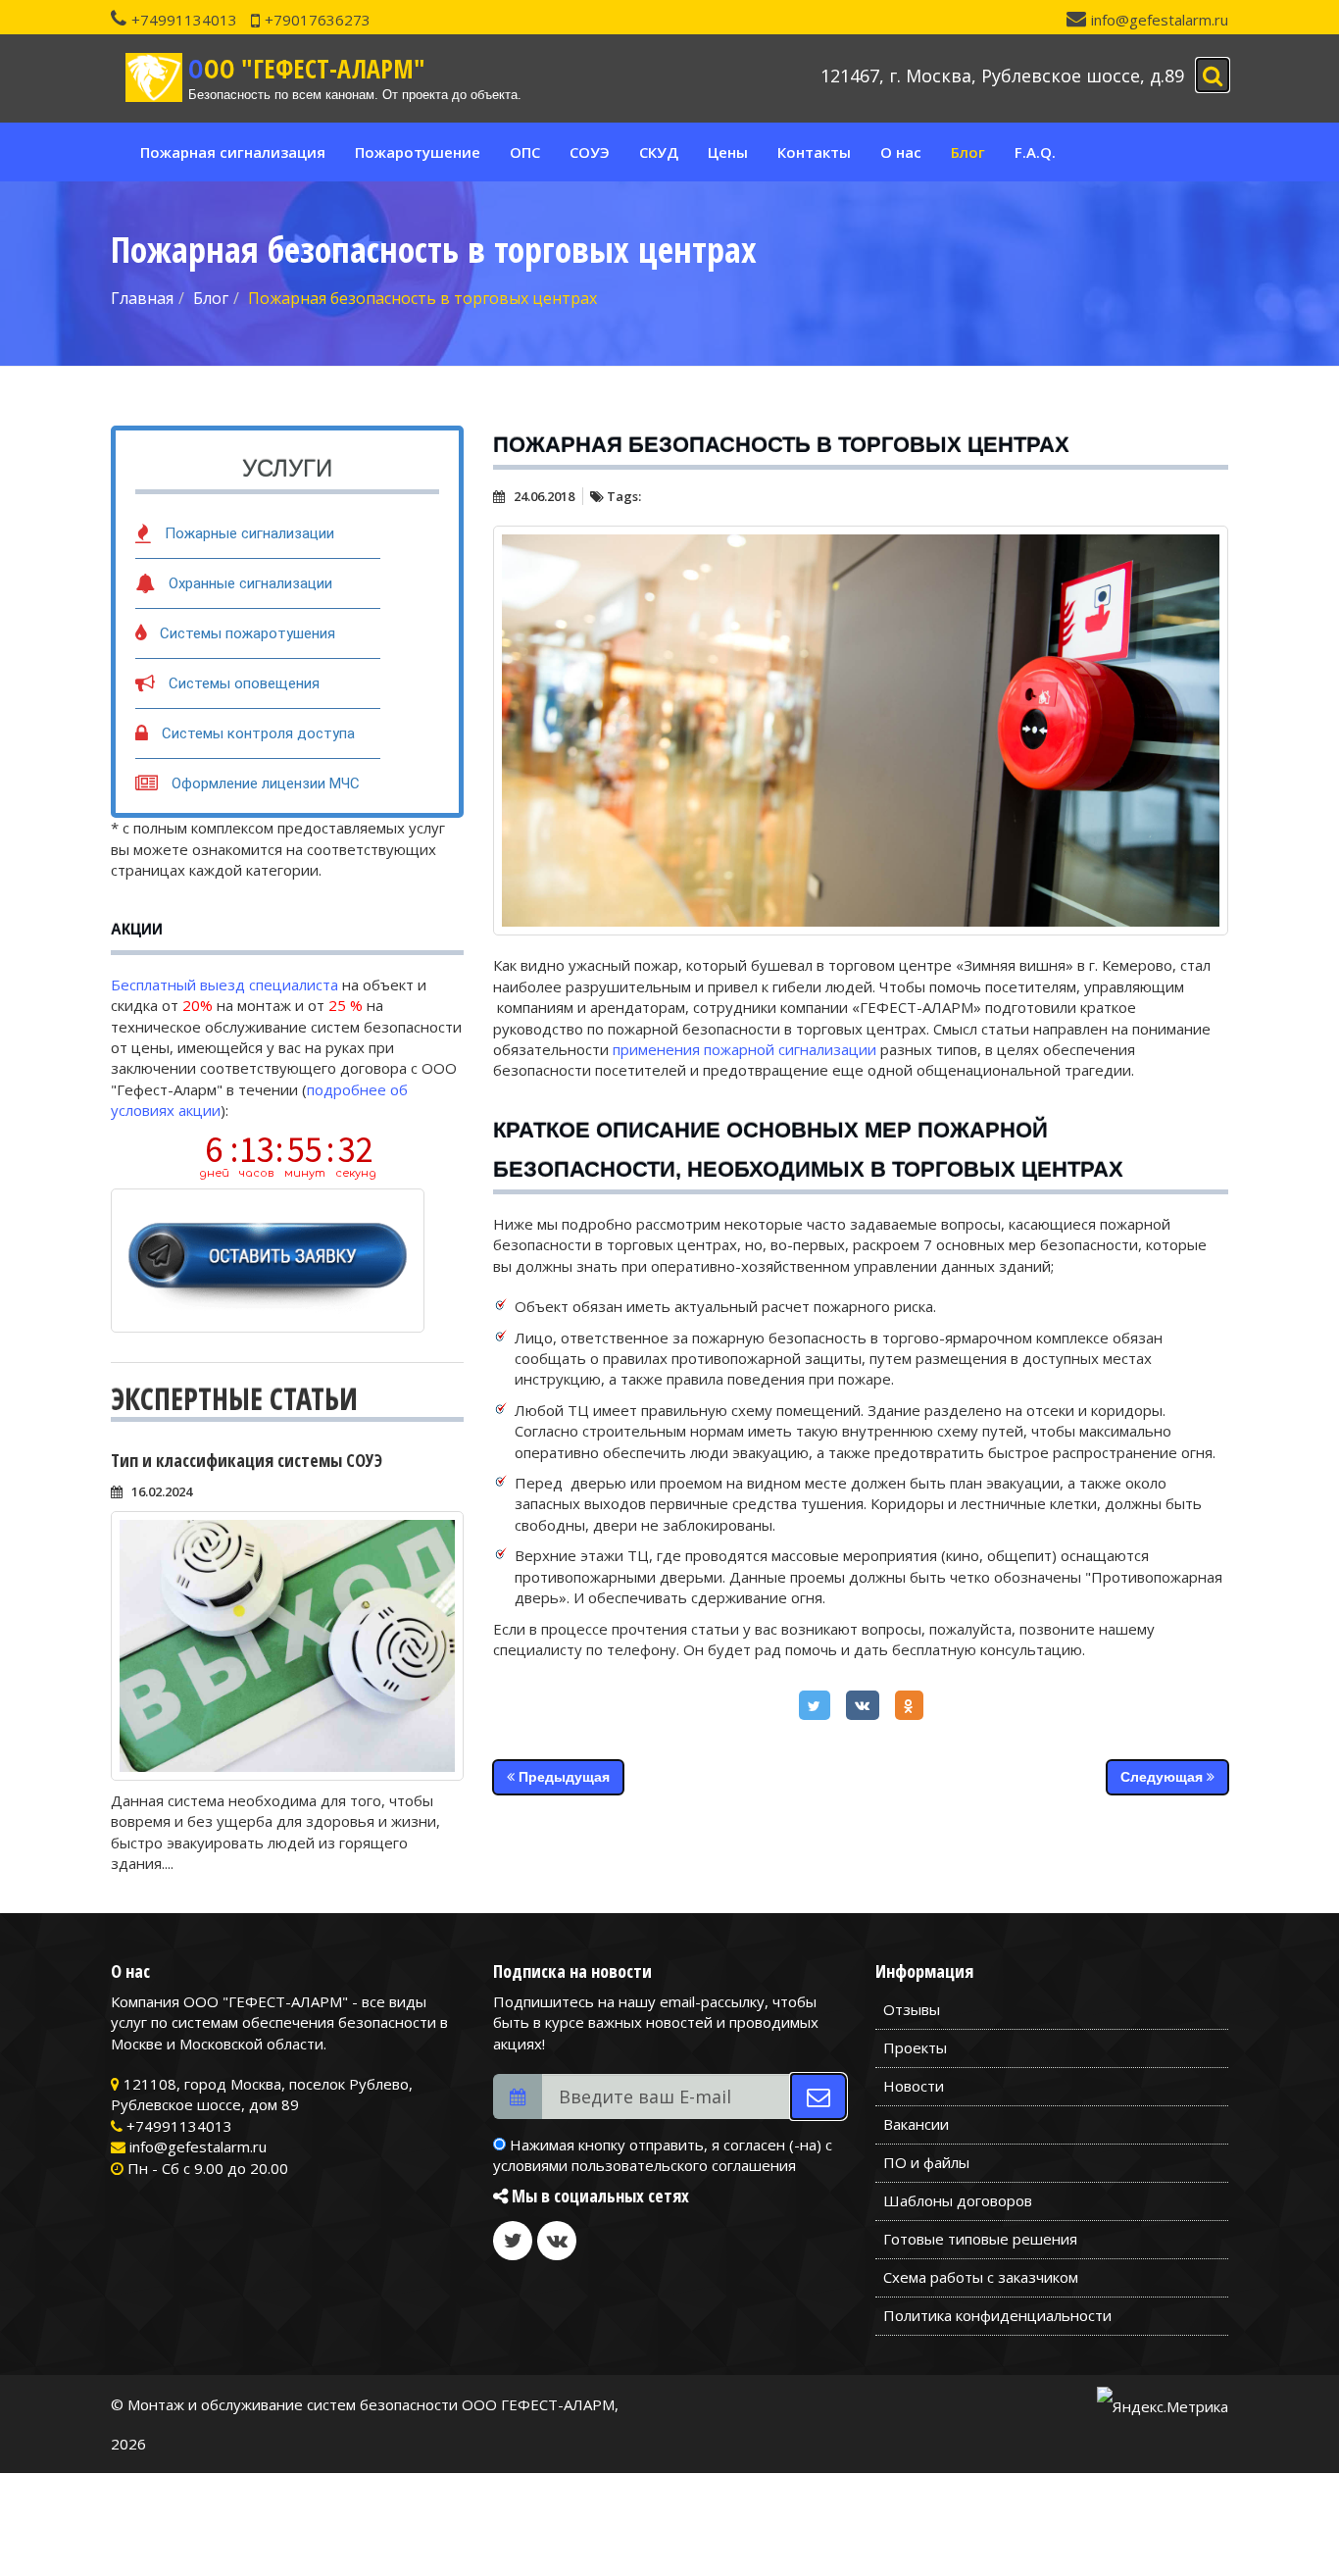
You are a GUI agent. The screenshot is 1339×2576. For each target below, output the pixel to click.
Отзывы (912, 2009)
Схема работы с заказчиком (981, 2277)
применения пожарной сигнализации (744, 1049)
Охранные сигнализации (250, 583)
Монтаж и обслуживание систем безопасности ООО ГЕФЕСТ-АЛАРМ (371, 2404)
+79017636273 (318, 20)
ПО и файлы (926, 2162)
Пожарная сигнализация (233, 152)
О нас (901, 152)
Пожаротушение (418, 152)
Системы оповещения (244, 683)
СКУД (659, 152)
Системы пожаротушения (248, 633)
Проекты (915, 2047)
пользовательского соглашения (684, 2165)
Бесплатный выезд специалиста (224, 985)
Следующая (1164, 1777)
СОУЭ (590, 152)
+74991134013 (184, 20)
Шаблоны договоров (958, 2200)
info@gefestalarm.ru (1160, 20)
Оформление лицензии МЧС (266, 783)
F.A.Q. (1035, 152)
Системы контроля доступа (258, 733)
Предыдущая (562, 1777)
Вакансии (916, 2124)
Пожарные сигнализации (249, 533)
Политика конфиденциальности (997, 2315)
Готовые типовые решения (980, 2239)
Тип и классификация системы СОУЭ (247, 1460)
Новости (914, 2086)
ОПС (525, 152)
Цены (728, 152)
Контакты (814, 152)
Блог (968, 152)
